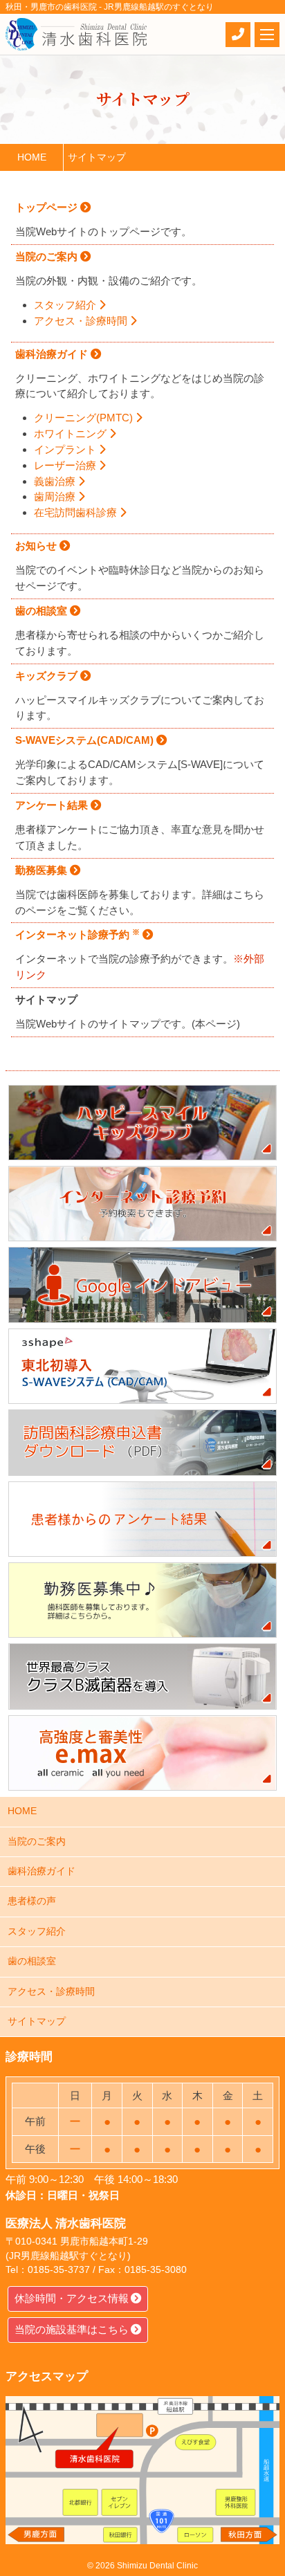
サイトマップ (37, 2021)
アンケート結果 (53, 805)
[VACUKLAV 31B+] (142, 1677)
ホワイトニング (72, 433)
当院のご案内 (48, 256)
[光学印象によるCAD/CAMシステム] (142, 1366)
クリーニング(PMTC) (85, 418)
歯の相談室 (43, 611)
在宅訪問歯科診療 (77, 512)
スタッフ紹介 (66, 305)
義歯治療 (56, 481)
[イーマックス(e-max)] (142, 1753)
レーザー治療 (66, 465)
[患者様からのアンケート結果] (142, 1519)
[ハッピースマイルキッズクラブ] (142, 1123)
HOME (22, 1811)
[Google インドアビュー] (142, 1285)
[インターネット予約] (142, 1204)
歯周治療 (56, 496)
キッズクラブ (48, 676)
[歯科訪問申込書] (142, 1443)
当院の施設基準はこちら (72, 2329)
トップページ (48, 207)
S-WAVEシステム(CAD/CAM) (86, 740)
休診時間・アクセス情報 (72, 2298)
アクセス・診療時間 (82, 321)
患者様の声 (32, 1901)
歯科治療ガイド (53, 354)
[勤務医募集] (142, 1600)
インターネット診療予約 (77, 934)
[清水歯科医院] (76, 34)
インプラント (66, 449)
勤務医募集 (43, 870)
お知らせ (37, 546)
